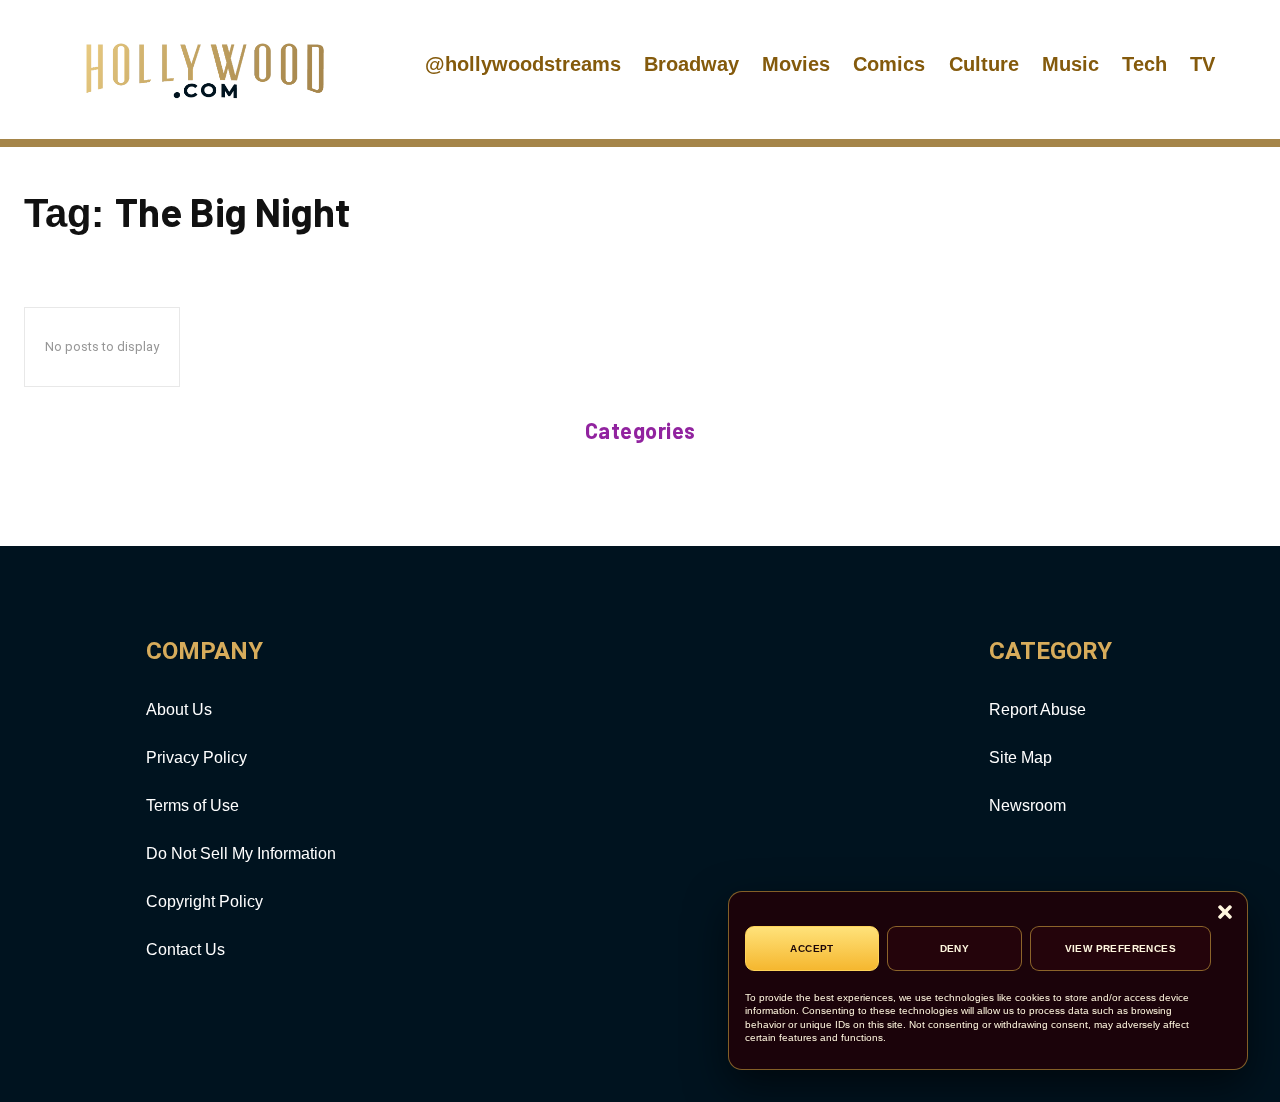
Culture (984, 64)
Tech (1144, 64)
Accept (811, 948)
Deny (955, 948)
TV (1202, 64)
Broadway (691, 64)
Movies (796, 64)
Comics (889, 64)
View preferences (1120, 948)
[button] (1225, 913)
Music (1070, 64)
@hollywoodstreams (523, 64)
